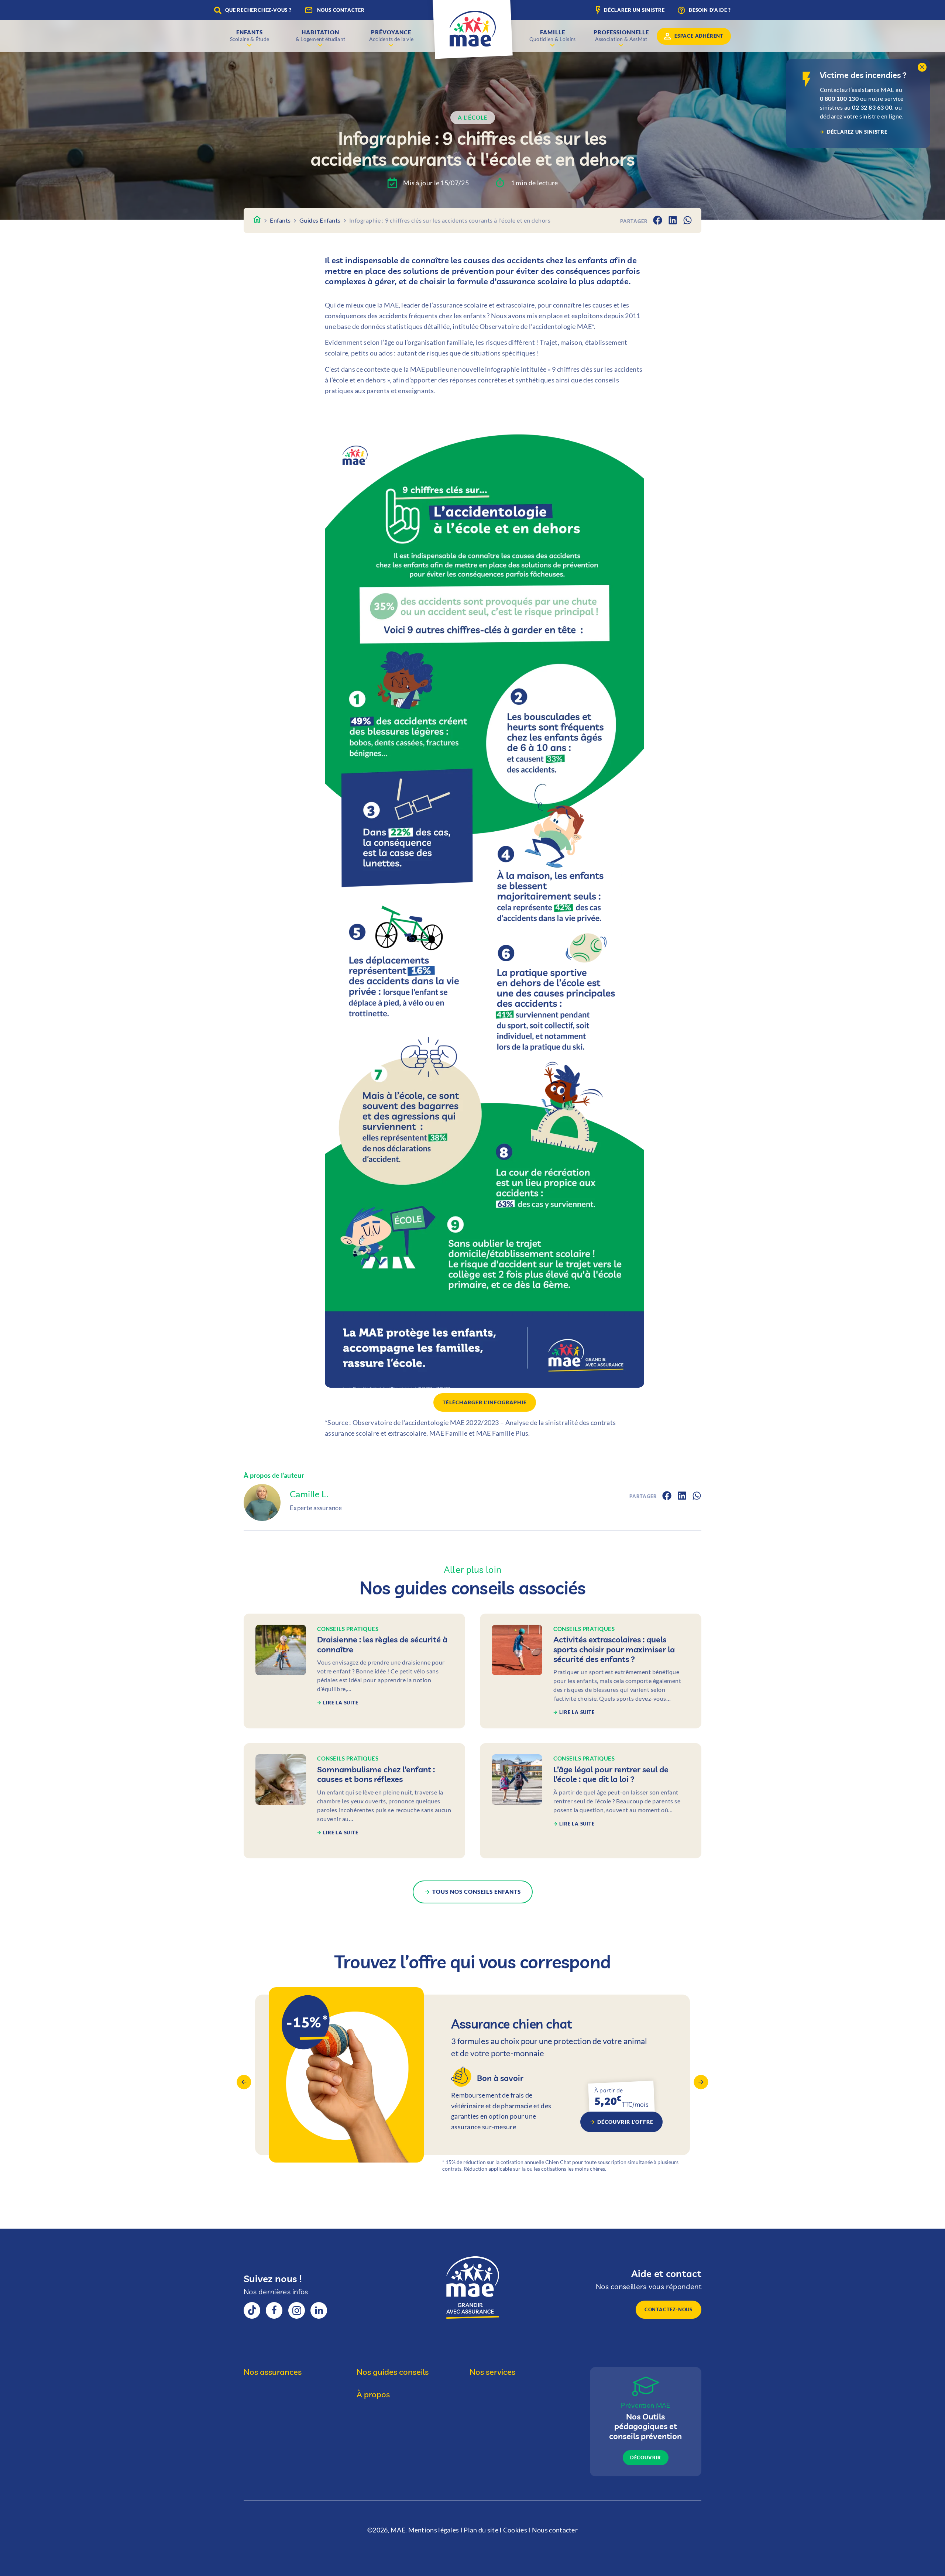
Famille (553, 35)
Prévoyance (391, 35)
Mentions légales (434, 2530)
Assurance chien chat (472, 2082)
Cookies (515, 2530)
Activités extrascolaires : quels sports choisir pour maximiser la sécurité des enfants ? (591, 1671)
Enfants (250, 35)
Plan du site (481, 2530)
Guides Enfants (320, 220)
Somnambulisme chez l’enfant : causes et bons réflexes (354, 1801)
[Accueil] (257, 220)
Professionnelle (621, 35)
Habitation (321, 35)
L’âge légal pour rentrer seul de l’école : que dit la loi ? (591, 1801)
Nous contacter (555, 2530)
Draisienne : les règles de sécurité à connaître (354, 1671)
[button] (922, 67)
